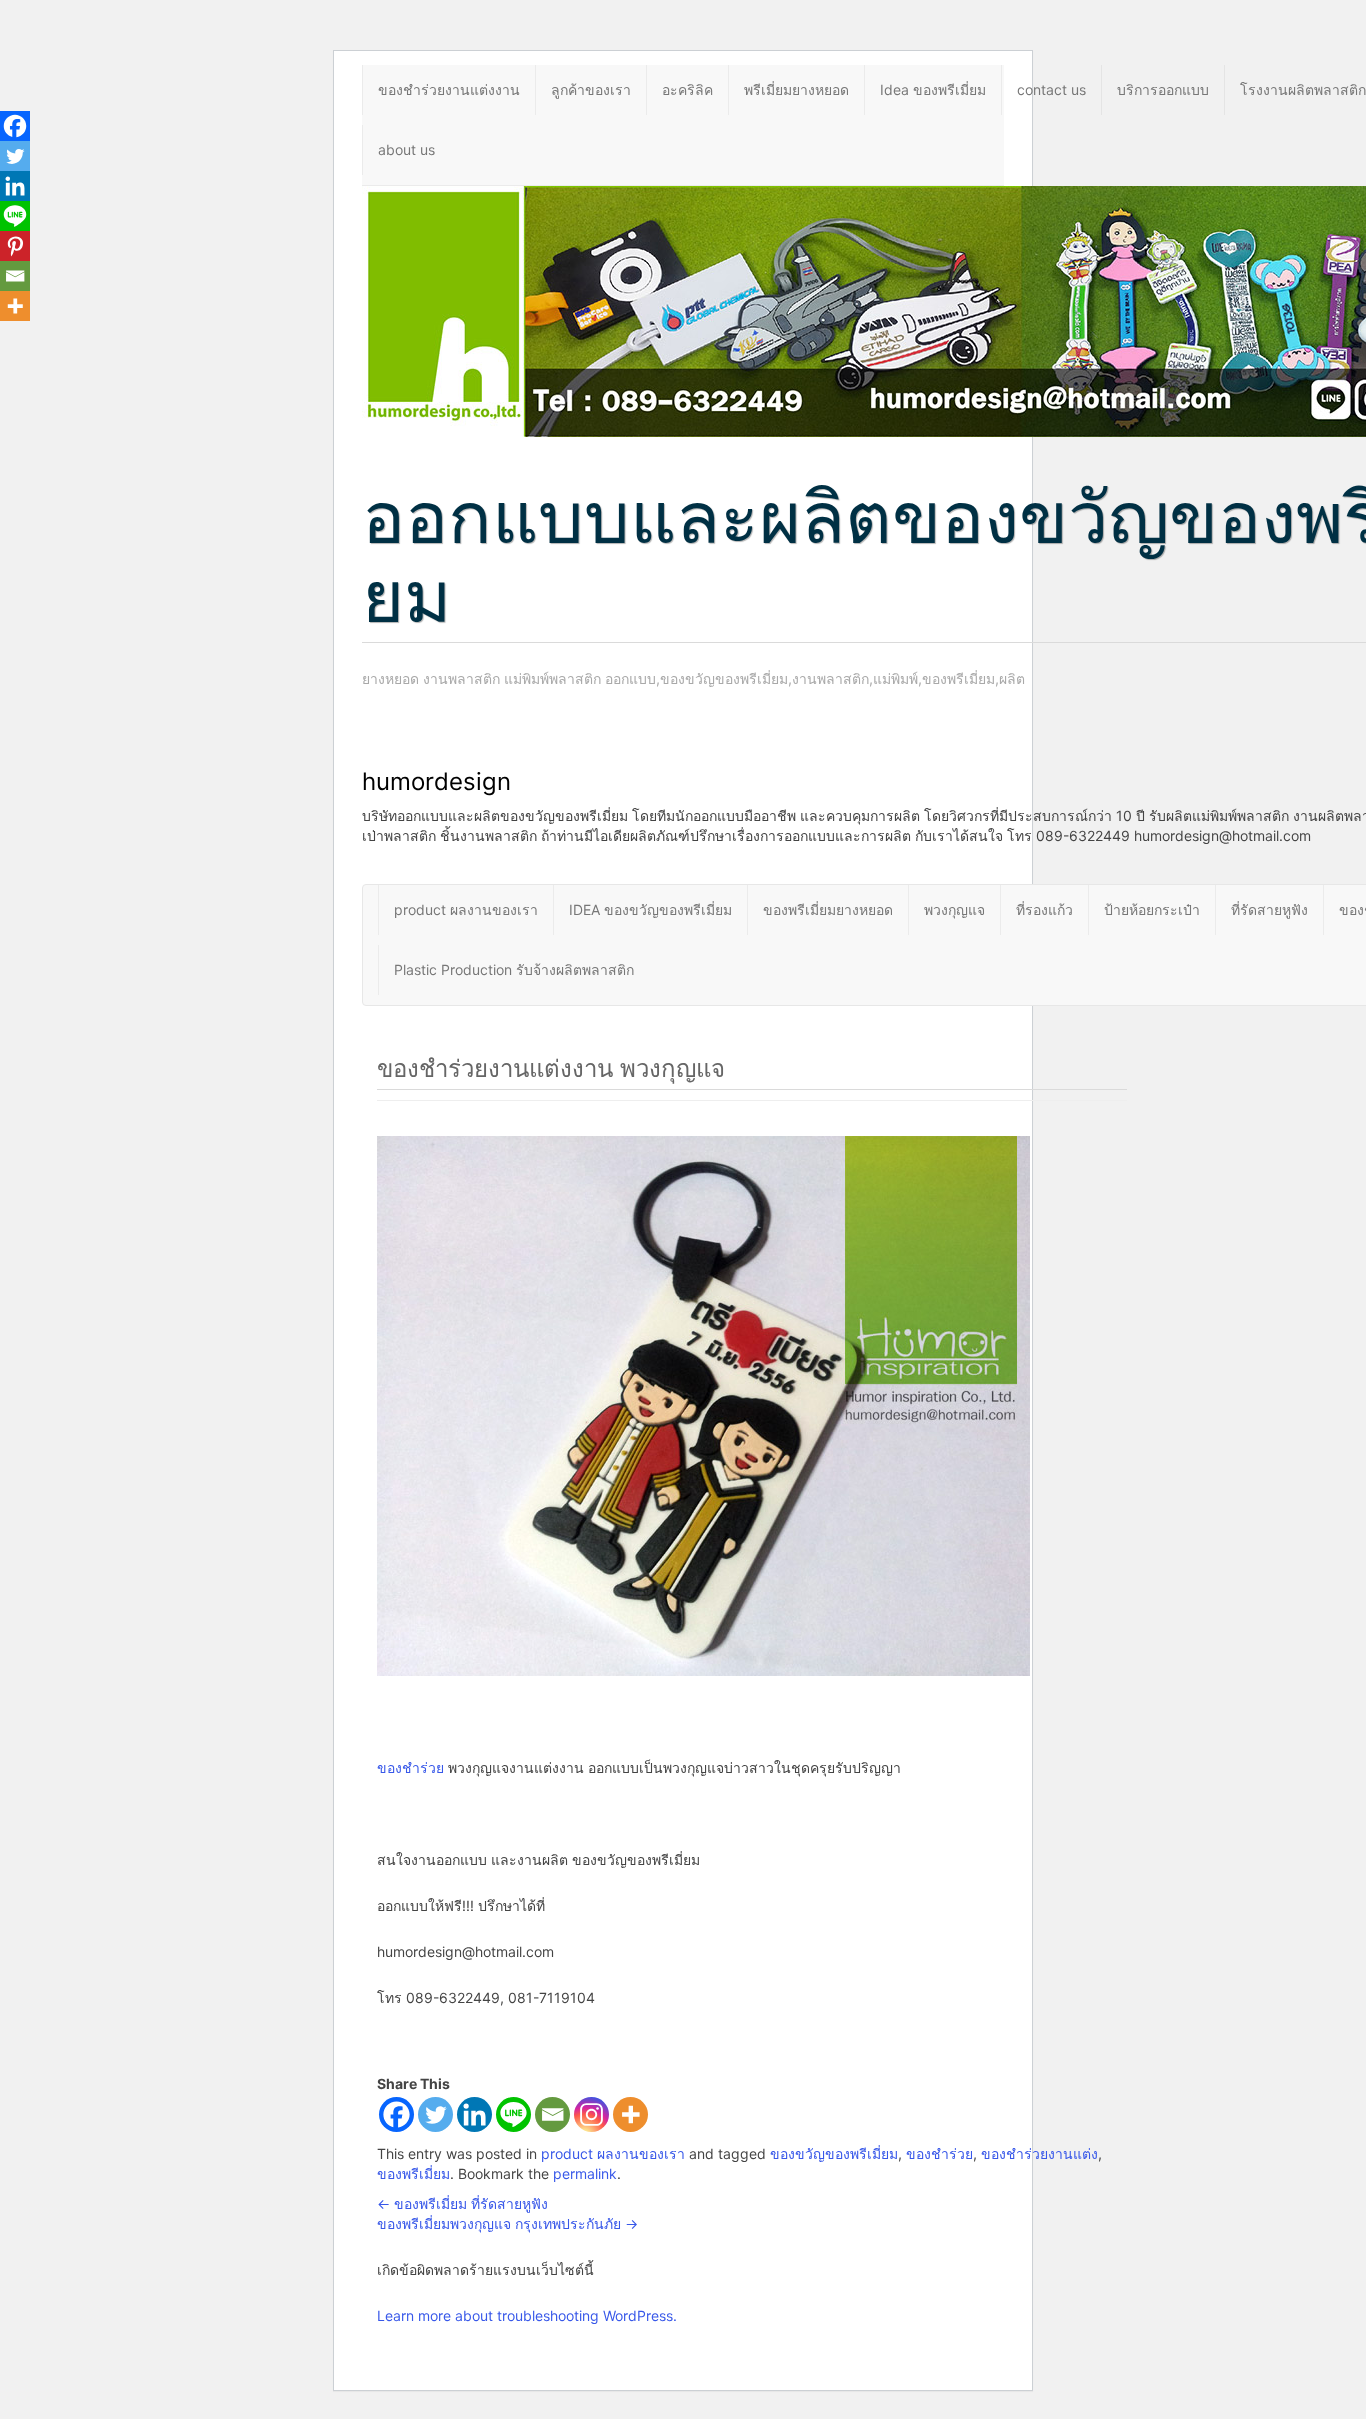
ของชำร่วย (410, 1767)
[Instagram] (591, 2114)
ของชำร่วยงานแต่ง (1039, 2153)
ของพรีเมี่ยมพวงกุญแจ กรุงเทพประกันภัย (507, 2223)
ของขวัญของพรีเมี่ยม (834, 2153)
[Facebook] (396, 2114)
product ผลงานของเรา (466, 909)
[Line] (513, 2114)
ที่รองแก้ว (1044, 909)
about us (406, 149)
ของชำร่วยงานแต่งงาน (449, 89)
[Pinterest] (15, 246)
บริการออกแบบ (1163, 89)
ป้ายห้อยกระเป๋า (1152, 909)
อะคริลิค (687, 89)
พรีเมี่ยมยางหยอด (796, 89)
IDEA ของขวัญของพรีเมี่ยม (650, 909)
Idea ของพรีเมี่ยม (933, 89)
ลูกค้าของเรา (591, 89)
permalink (585, 2173)
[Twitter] (435, 2114)
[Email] (552, 2114)
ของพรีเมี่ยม (413, 2173)
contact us (1051, 89)
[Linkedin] (474, 2114)
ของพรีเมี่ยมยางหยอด (828, 909)
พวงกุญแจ (954, 909)
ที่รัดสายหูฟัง (1269, 909)
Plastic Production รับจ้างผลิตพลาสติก (514, 969)
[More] (630, 2114)
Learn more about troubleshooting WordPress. (527, 2315)
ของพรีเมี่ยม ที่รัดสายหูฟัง (462, 2203)
